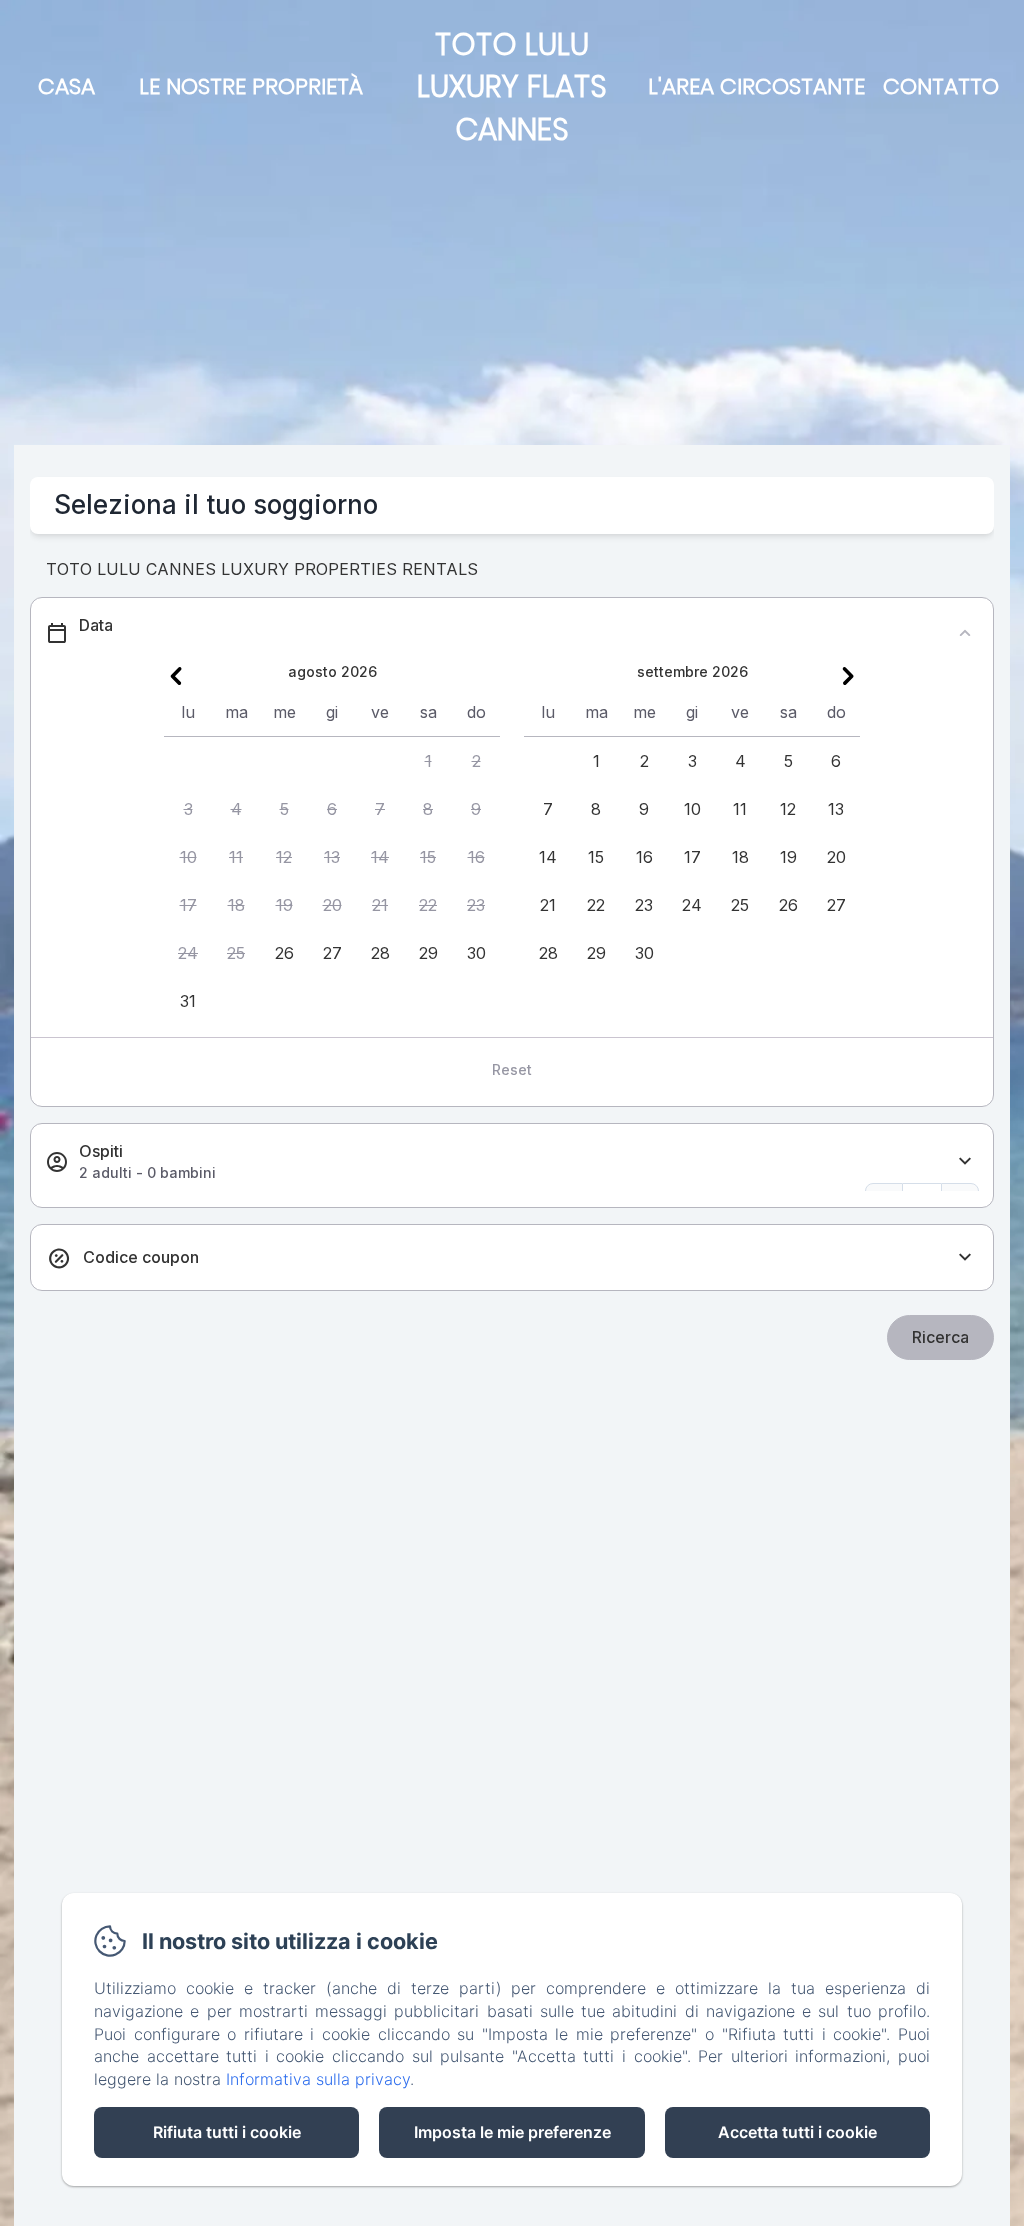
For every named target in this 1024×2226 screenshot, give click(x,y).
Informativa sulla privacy (318, 2079)
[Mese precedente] (176, 676)
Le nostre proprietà (251, 86)
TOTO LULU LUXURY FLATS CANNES (512, 87)
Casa (66, 86)
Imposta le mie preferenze (512, 2132)
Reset (512, 1069)
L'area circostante (756, 86)
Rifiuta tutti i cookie (227, 2132)
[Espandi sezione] (965, 1161)
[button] (428, 761)
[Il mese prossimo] (848, 676)
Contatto (941, 86)
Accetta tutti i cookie (797, 2132)
